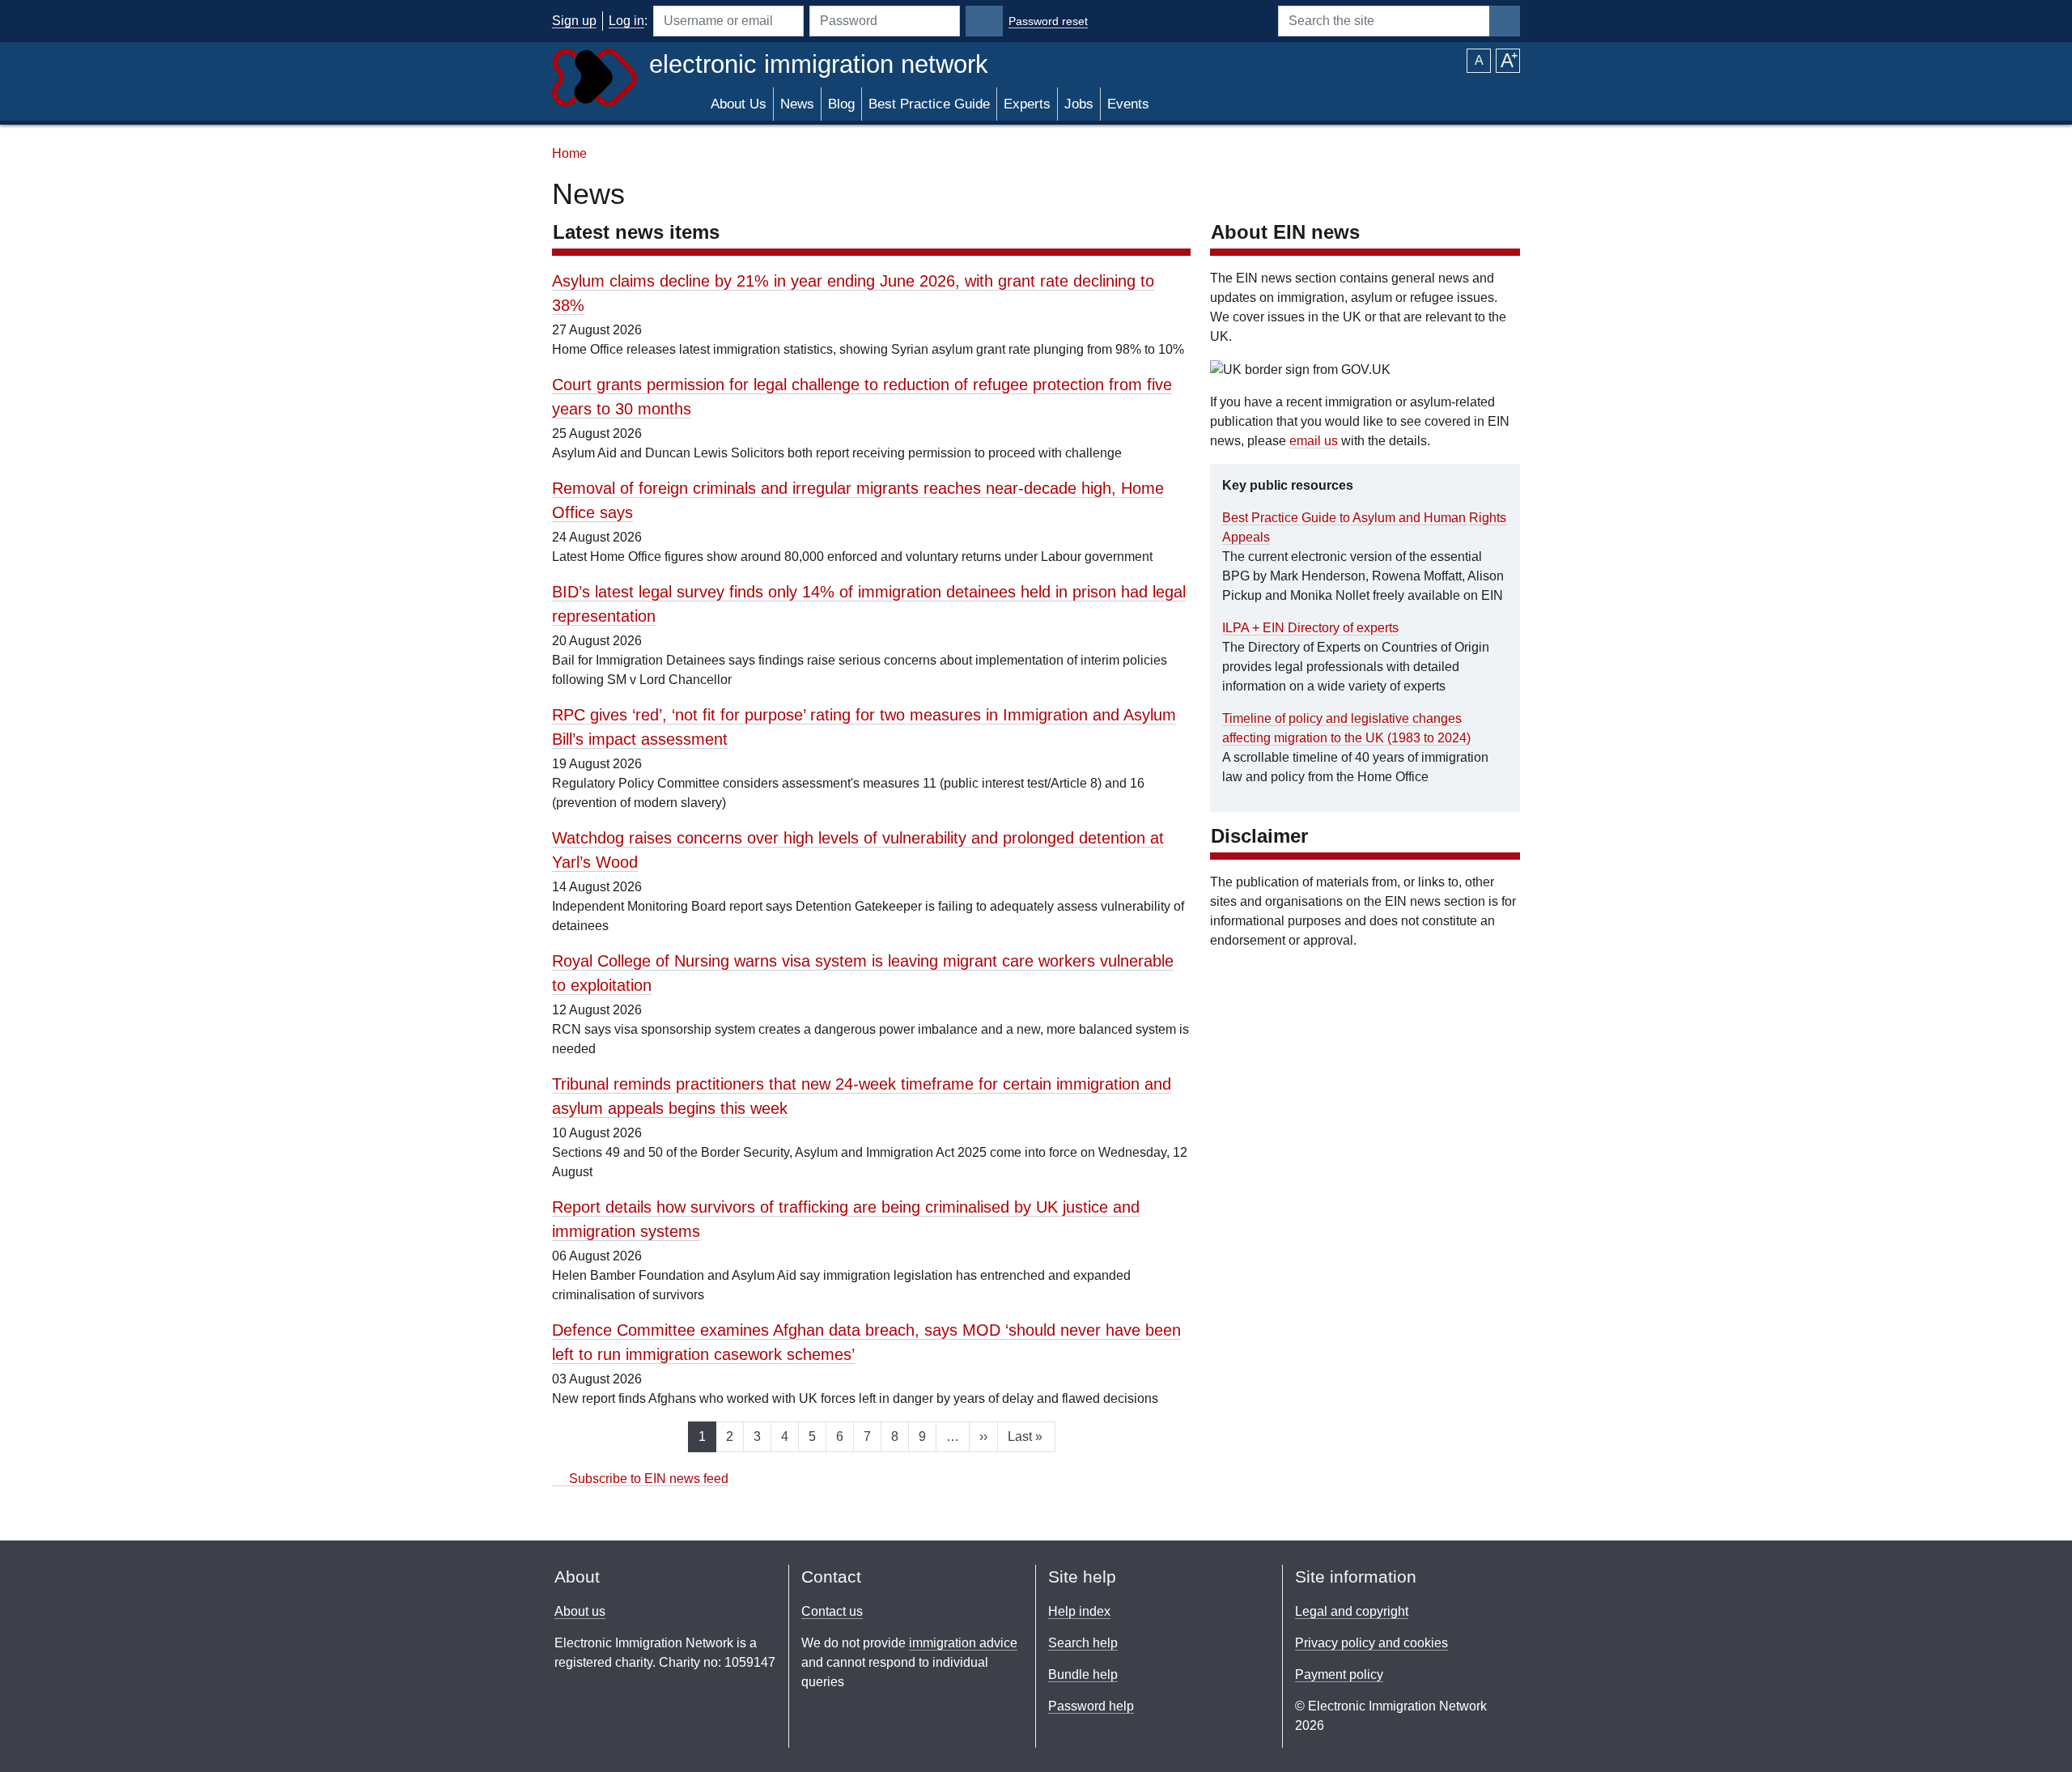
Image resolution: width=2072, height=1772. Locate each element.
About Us (739, 104)
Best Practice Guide (929, 104)
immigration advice (963, 1643)
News (797, 104)
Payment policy (1339, 1674)
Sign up (574, 21)
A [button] (1479, 60)
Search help (1083, 1643)
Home (569, 153)
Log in (626, 21)
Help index (1079, 1611)
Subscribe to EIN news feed (647, 1479)
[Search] (1505, 21)
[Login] (984, 21)
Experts (1027, 104)
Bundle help (1083, 1674)
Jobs (1079, 104)
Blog (841, 104)
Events (1128, 104)
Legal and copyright (1352, 1611)
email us (1314, 441)
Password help (1091, 1706)
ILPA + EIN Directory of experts (1310, 628)
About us (580, 1611)
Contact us (832, 1611)
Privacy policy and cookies (1371, 1643)
